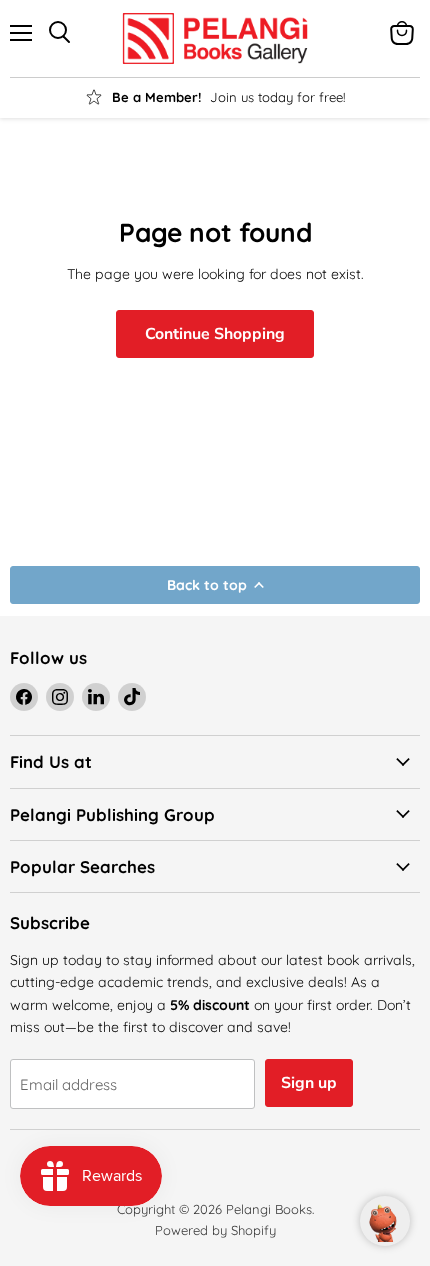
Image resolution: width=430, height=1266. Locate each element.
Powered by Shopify (215, 1230)
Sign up (309, 1083)
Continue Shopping (215, 334)
